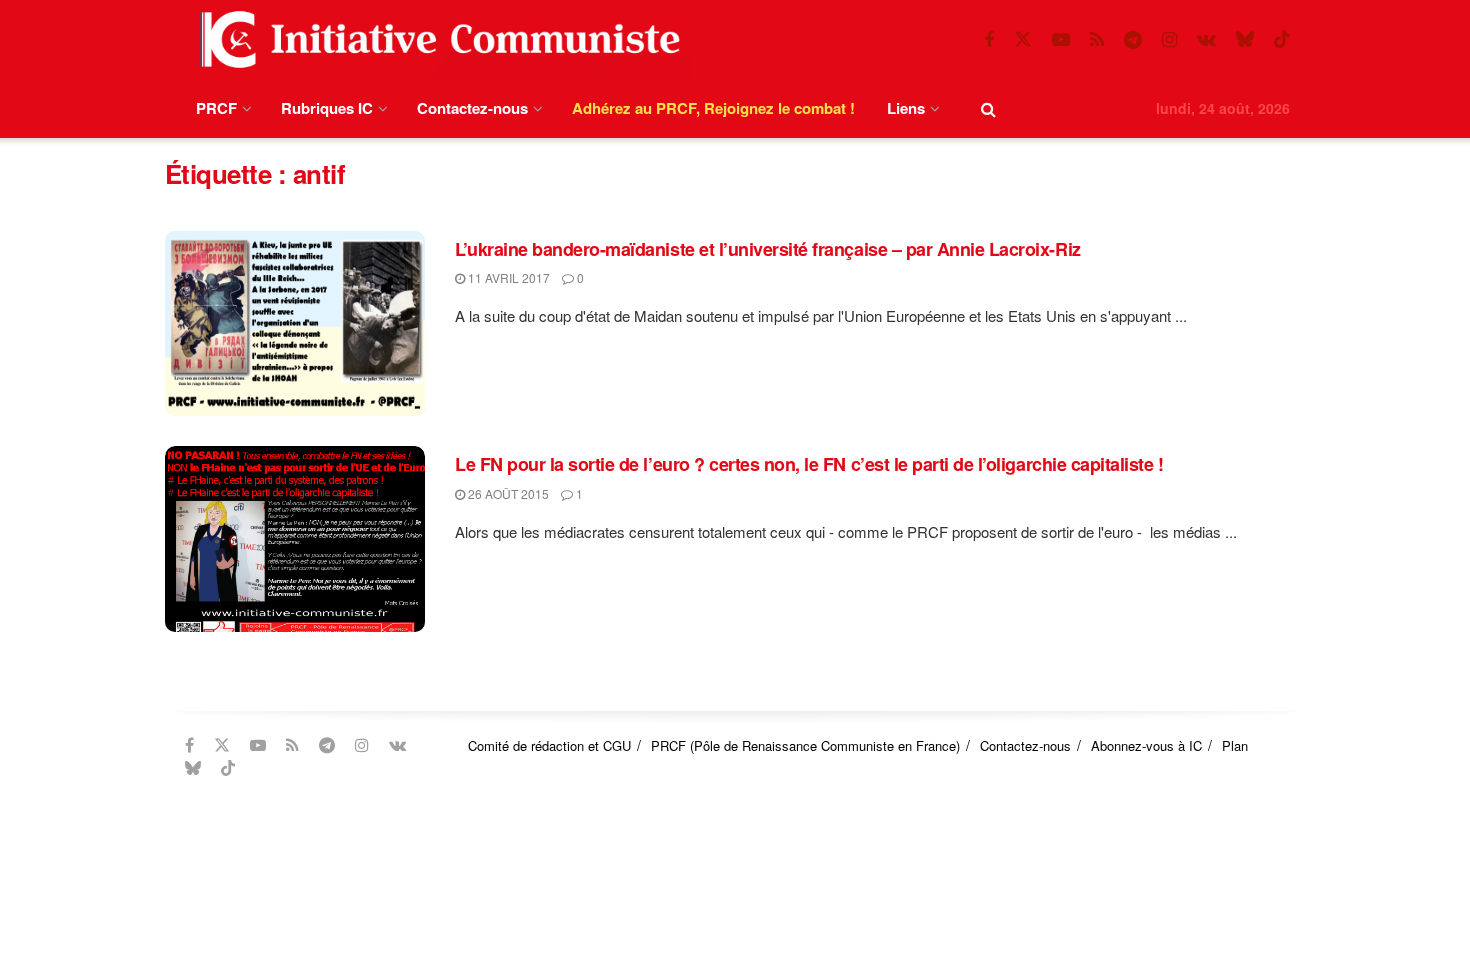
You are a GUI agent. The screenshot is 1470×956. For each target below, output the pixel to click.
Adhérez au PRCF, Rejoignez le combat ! (713, 108)
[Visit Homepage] (436, 39)
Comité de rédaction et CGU (549, 745)
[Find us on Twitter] (1023, 39)
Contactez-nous (472, 108)
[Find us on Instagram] (1169, 40)
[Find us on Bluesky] (1245, 39)
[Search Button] (988, 108)
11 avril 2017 (507, 277)
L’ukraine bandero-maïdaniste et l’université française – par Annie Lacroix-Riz (768, 249)
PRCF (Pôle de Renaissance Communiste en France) (805, 745)
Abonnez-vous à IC (1146, 745)
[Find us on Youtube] (1061, 40)
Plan (1235, 745)
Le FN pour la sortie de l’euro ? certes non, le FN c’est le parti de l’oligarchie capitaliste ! (809, 464)
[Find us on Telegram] (1133, 40)
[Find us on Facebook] (989, 40)
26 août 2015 (507, 493)
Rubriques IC (327, 108)
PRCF (216, 108)
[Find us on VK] (1206, 40)
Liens (906, 108)
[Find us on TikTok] (1282, 39)
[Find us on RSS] (1097, 40)
